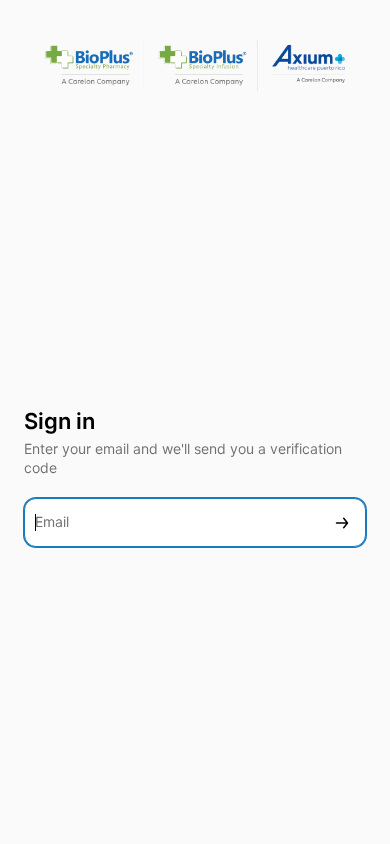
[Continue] (342, 522)
